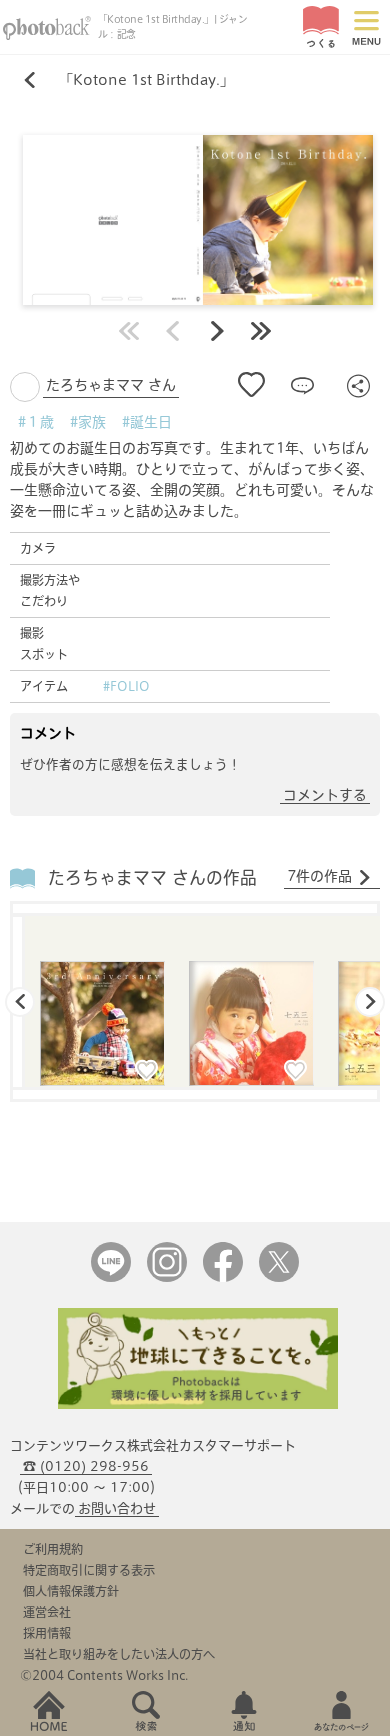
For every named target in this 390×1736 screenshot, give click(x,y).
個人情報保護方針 (71, 1591)
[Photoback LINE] (111, 1277)
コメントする (325, 795)
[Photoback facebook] (223, 1277)
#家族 (88, 422)
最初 (129, 331)
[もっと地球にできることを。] (198, 1404)
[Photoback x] (279, 1277)
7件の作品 (319, 876)
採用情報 (47, 1633)
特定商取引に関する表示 (89, 1570)
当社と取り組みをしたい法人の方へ (119, 1654)
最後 (261, 331)
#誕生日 (147, 422)
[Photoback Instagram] (167, 1277)
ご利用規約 (53, 1549)
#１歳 (36, 422)
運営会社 (47, 1612)
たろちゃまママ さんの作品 (152, 877)
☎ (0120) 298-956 (86, 1466)
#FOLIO (126, 686)
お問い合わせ (117, 1508)
